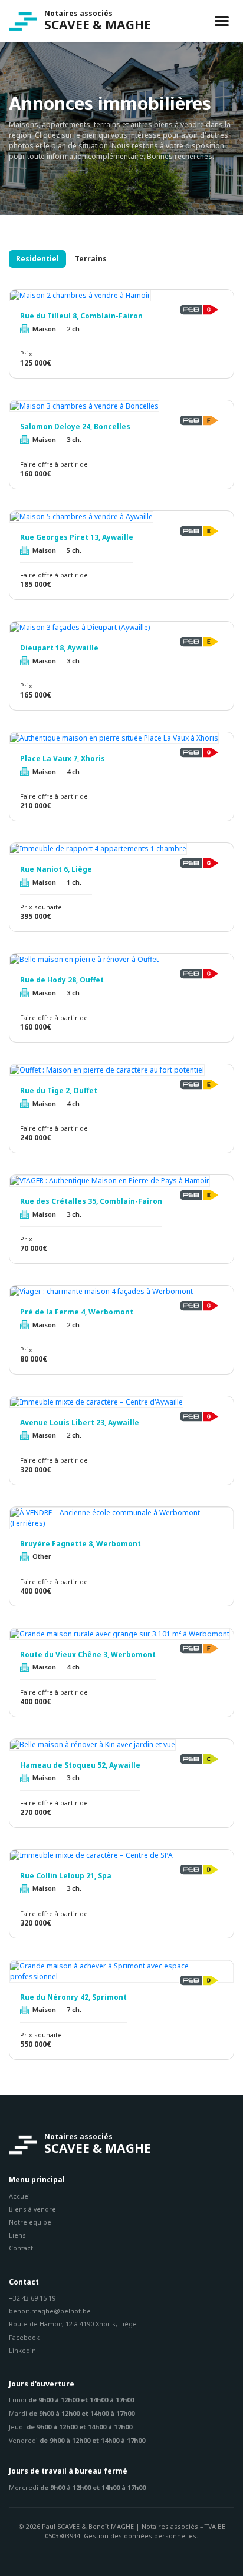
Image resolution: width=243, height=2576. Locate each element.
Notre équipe (30, 2222)
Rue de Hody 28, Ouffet (62, 980)
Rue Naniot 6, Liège (56, 869)
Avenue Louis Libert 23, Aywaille (80, 1423)
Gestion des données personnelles (140, 2536)
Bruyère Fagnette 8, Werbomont (81, 1544)
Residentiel (37, 259)
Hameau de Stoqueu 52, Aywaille (80, 1765)
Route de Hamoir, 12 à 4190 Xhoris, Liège (73, 2324)
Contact (21, 2248)
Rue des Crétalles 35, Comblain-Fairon (91, 1201)
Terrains (91, 259)
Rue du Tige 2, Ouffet (59, 1091)
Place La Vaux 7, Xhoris (63, 759)
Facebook (24, 2337)
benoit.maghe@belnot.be (50, 2311)
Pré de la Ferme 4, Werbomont (77, 1312)
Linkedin (22, 2350)
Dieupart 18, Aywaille (59, 648)
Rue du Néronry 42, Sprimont (73, 1997)
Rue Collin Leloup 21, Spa (66, 1876)
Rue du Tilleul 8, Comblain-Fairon (81, 316)
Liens (17, 2235)
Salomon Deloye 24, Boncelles (75, 427)
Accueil (20, 2196)
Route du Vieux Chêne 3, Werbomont (88, 1655)
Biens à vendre (32, 2209)
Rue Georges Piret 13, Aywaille (77, 537)
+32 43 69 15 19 (32, 2298)
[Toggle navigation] (222, 21)
